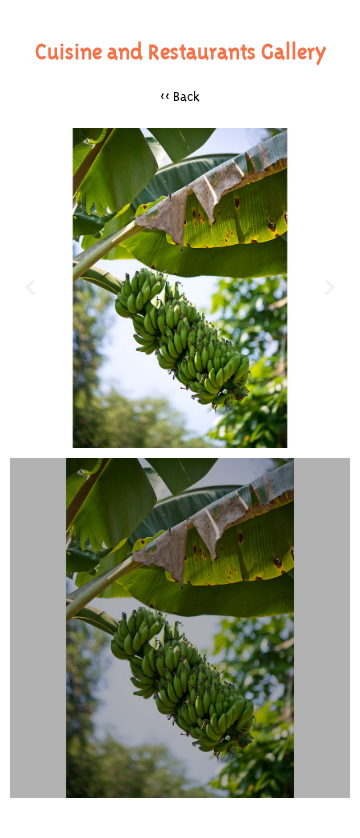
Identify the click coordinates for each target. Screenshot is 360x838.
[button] (30, 288)
